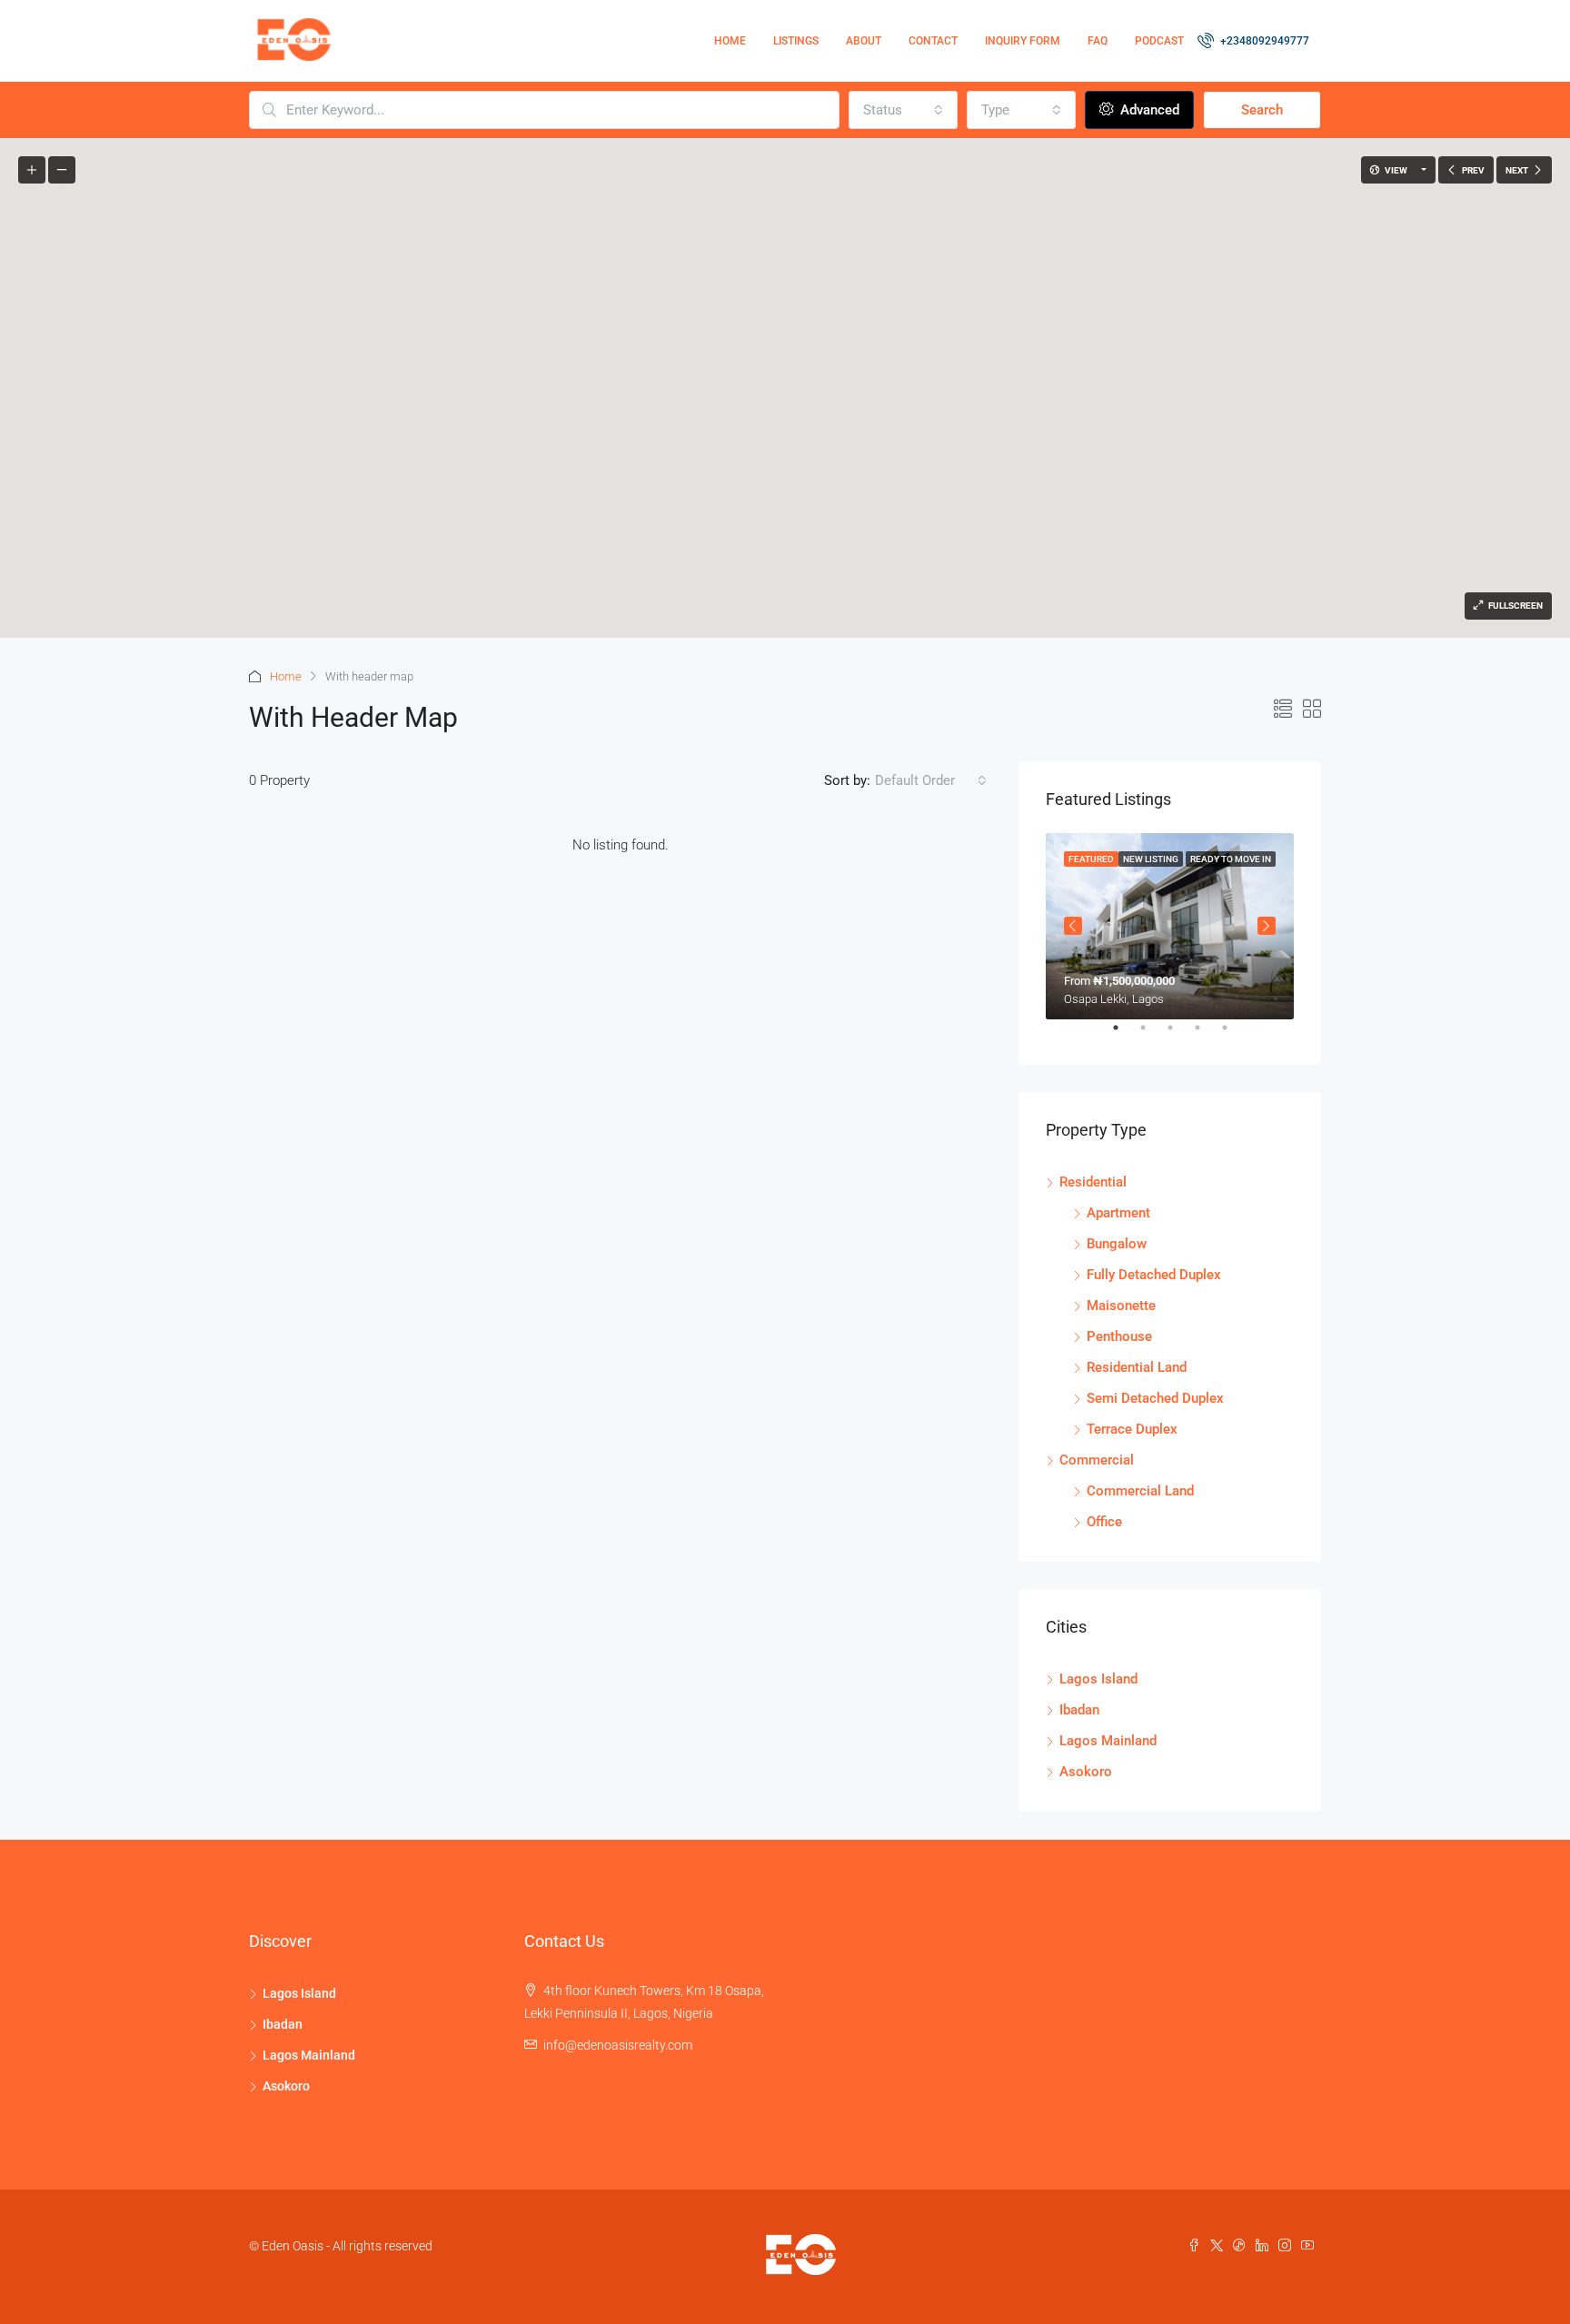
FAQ (1098, 41)
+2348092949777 (1265, 41)
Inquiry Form (1023, 41)
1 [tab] (1125, 1035)
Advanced (1148, 110)
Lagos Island (1098, 1679)
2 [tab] (1152, 1035)
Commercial (1097, 1460)
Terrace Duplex (1132, 1429)
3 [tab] (1179, 1035)
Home (730, 41)
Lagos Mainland (1108, 1741)
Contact (933, 41)
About (864, 41)
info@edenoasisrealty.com (618, 2045)
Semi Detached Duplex (1155, 1398)
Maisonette (1121, 1306)
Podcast (1159, 41)
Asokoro (1086, 1772)
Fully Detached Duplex (1154, 1275)
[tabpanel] (1170, 926)
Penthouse (1119, 1336)
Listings (796, 41)
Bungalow (1117, 1244)
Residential (1093, 1182)
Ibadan (1079, 1710)
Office (1104, 1522)
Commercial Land (1140, 1491)
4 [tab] (1207, 1035)
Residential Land (1137, 1367)
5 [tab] (1234, 1035)
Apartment (1118, 1213)
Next (1267, 926)
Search (1262, 110)
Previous (1073, 926)
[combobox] (903, 110)
